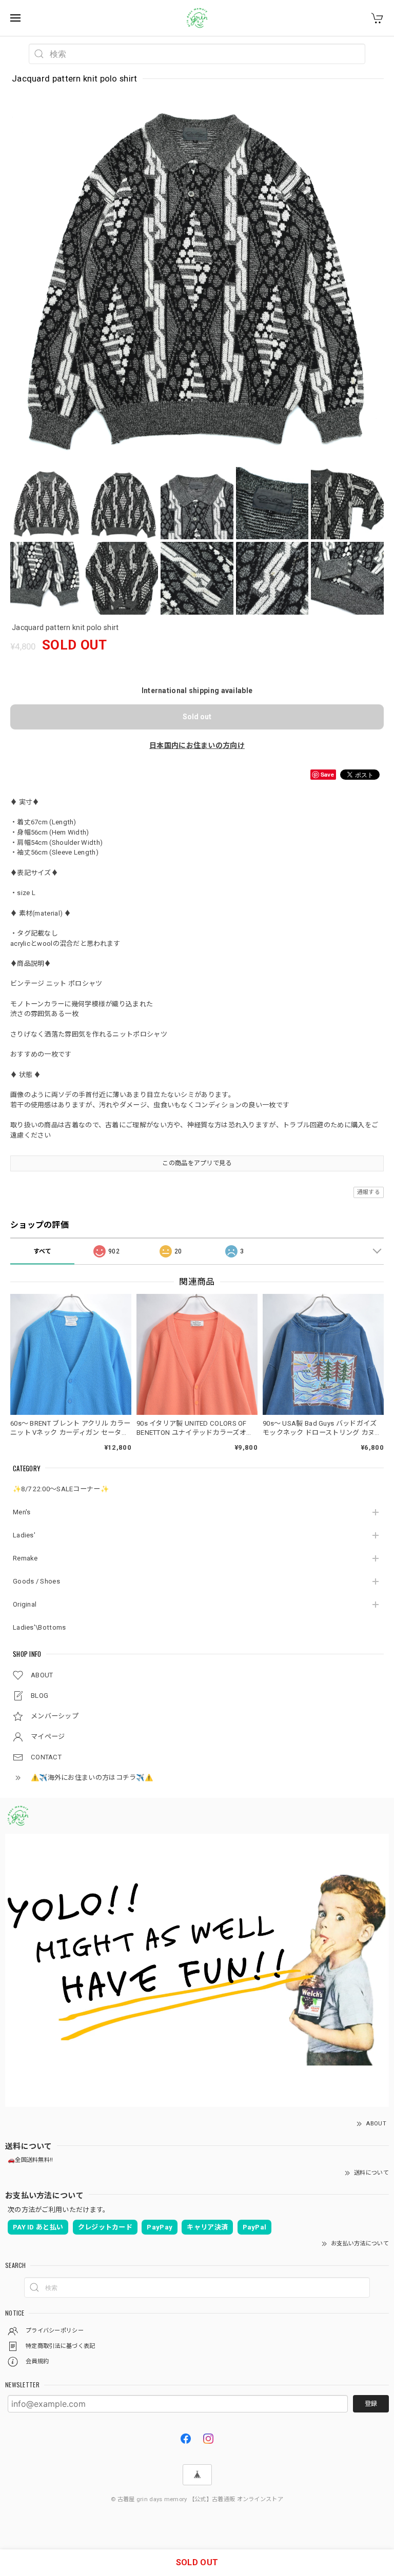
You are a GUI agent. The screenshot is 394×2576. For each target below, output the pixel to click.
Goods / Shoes (36, 1581)
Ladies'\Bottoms (40, 1627)
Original (25, 1604)
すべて (43, 1251)
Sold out (197, 717)
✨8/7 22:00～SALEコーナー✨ (61, 1489)
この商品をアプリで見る (197, 1163)
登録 (371, 2404)
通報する (369, 1192)
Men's (22, 1512)
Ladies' (24, 1535)
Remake (25, 1558)
